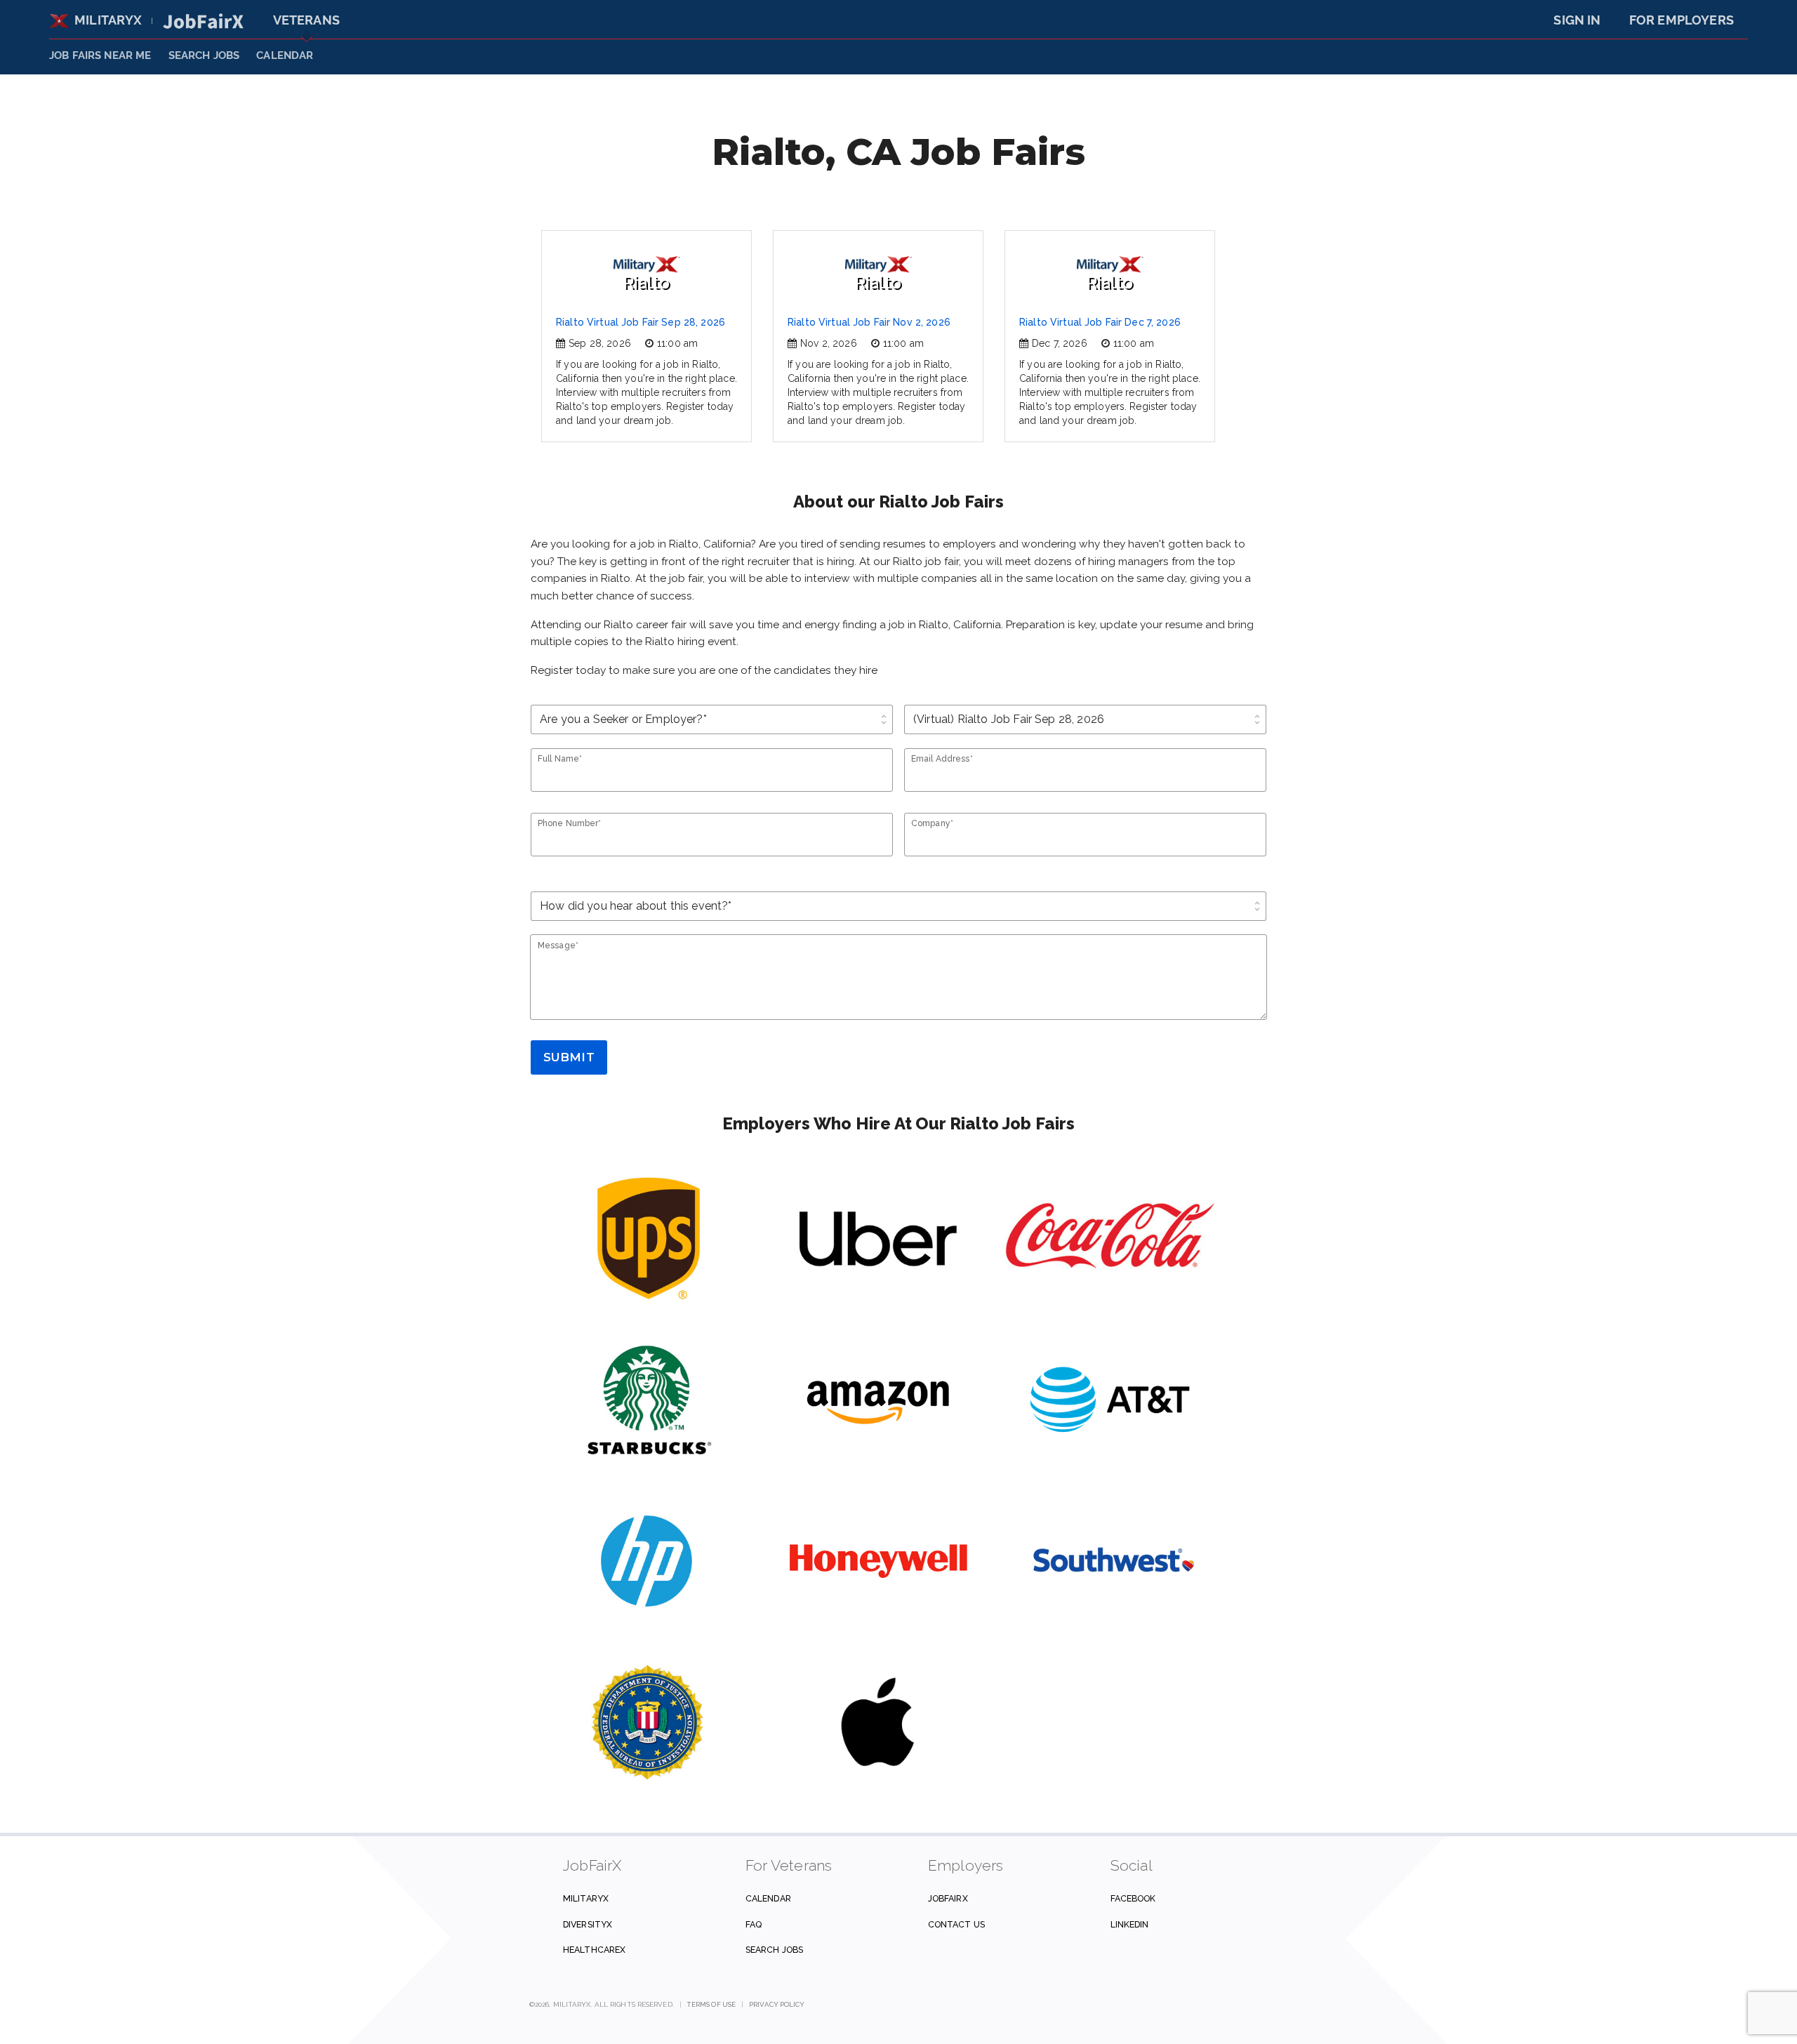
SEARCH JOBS (204, 55)
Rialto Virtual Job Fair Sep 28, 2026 (641, 322)
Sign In (1577, 20)
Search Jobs (774, 1950)
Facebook (1133, 1898)
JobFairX (948, 1898)
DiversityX (588, 1924)
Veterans (306, 20)
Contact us (956, 1924)
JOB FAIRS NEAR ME (100, 55)
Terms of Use (711, 2004)
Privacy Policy (777, 2004)
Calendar (285, 55)
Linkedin (1130, 1924)
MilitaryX (108, 20)
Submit (569, 1057)
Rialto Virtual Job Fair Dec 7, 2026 (1100, 322)
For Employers (1682, 20)
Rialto (646, 283)
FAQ (754, 1924)
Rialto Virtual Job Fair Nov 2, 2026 (869, 322)
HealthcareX (594, 1950)
